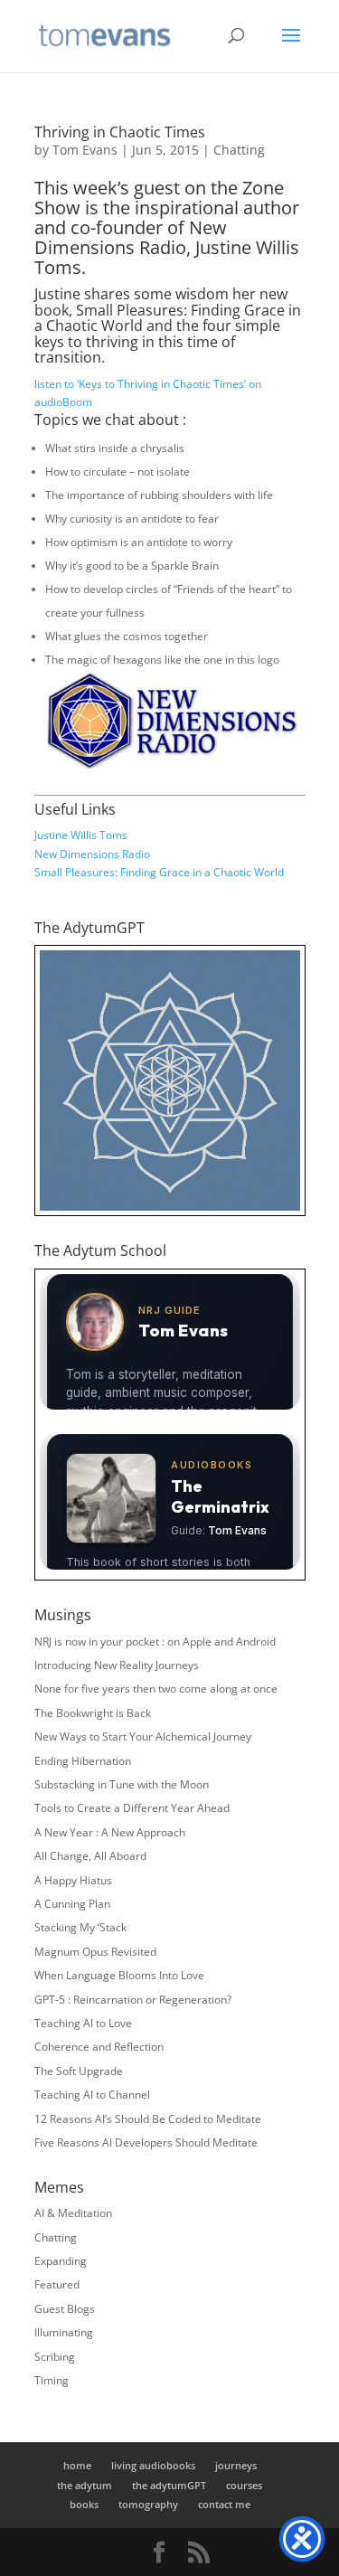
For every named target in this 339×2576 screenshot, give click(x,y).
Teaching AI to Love (83, 2023)
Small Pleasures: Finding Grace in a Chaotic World (159, 872)
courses (244, 2485)
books (84, 2504)
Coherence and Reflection (99, 2047)
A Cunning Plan (72, 1904)
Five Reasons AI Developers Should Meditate (146, 2142)
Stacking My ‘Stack (80, 1927)
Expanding (61, 2261)
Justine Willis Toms (81, 835)
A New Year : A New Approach (110, 1832)
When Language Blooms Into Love (119, 1975)
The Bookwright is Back (93, 1713)
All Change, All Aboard (90, 1856)
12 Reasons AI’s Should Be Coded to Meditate (148, 2119)
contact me (224, 2504)
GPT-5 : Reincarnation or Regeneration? (133, 2000)
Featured (57, 2284)
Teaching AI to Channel (92, 2095)
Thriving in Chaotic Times (120, 132)
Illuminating (64, 2332)
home (77, 2465)
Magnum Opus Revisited (95, 1952)
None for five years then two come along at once (156, 1689)
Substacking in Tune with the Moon (122, 1784)
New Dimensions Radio (92, 854)
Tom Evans (85, 150)
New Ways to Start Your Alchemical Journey (143, 1736)
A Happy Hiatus (73, 1880)
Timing (52, 2380)
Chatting (239, 150)
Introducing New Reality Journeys (117, 1665)
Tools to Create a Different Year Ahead (132, 1808)
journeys (236, 2465)
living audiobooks (153, 2465)
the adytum (85, 2485)
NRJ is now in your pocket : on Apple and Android (155, 1642)
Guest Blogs (65, 2309)
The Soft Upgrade (79, 2071)
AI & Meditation (73, 2213)
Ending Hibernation (83, 1761)
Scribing (55, 2357)
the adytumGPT (169, 2485)
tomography (148, 2504)
